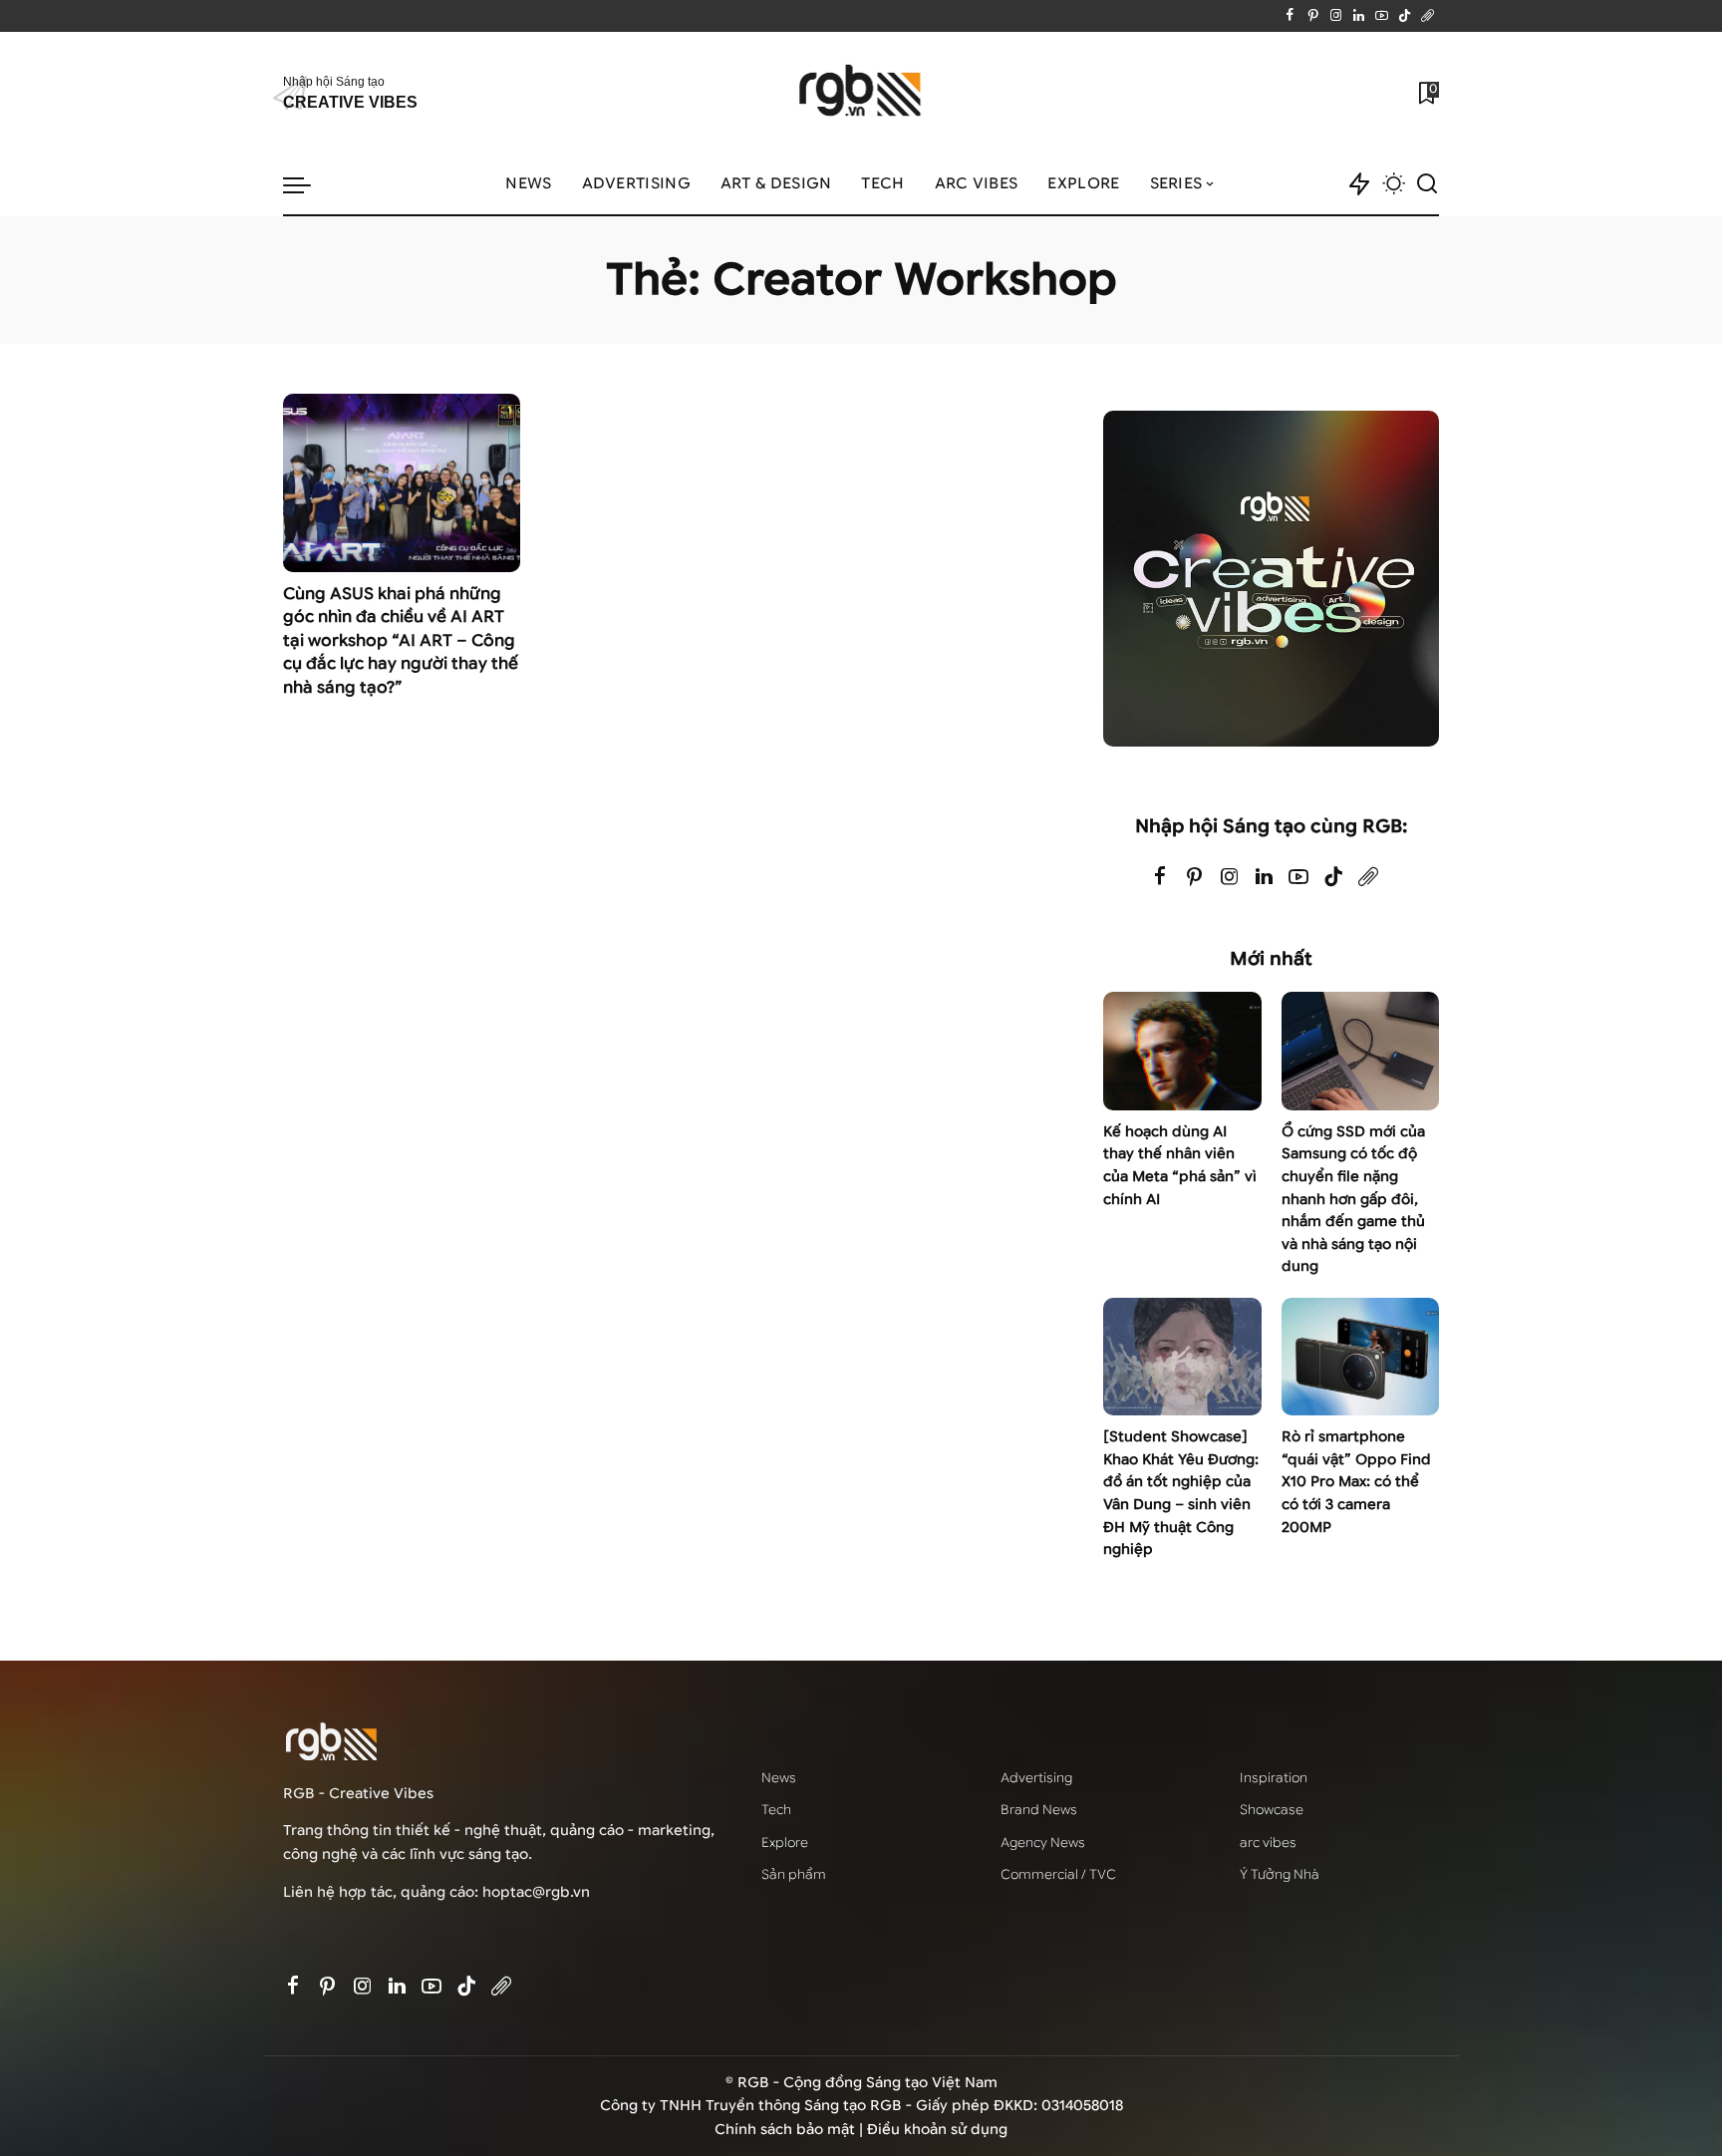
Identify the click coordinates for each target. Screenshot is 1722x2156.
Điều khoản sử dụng (937, 2130)
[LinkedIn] (1359, 16)
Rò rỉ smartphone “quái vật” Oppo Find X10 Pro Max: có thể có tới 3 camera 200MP (1356, 1482)
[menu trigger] (307, 184)
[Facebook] (1290, 16)
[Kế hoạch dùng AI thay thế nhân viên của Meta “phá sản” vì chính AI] (1182, 1051)
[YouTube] (1382, 16)
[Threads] (1428, 16)
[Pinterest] (1313, 16)
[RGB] (861, 93)
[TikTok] (1405, 16)
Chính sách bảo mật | (791, 2130)
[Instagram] (1336, 16)
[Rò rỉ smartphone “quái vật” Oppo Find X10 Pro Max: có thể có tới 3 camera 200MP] (1360, 1357)
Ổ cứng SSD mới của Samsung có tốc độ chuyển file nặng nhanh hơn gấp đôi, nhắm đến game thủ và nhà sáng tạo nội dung (1353, 1199)
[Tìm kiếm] (1427, 184)
